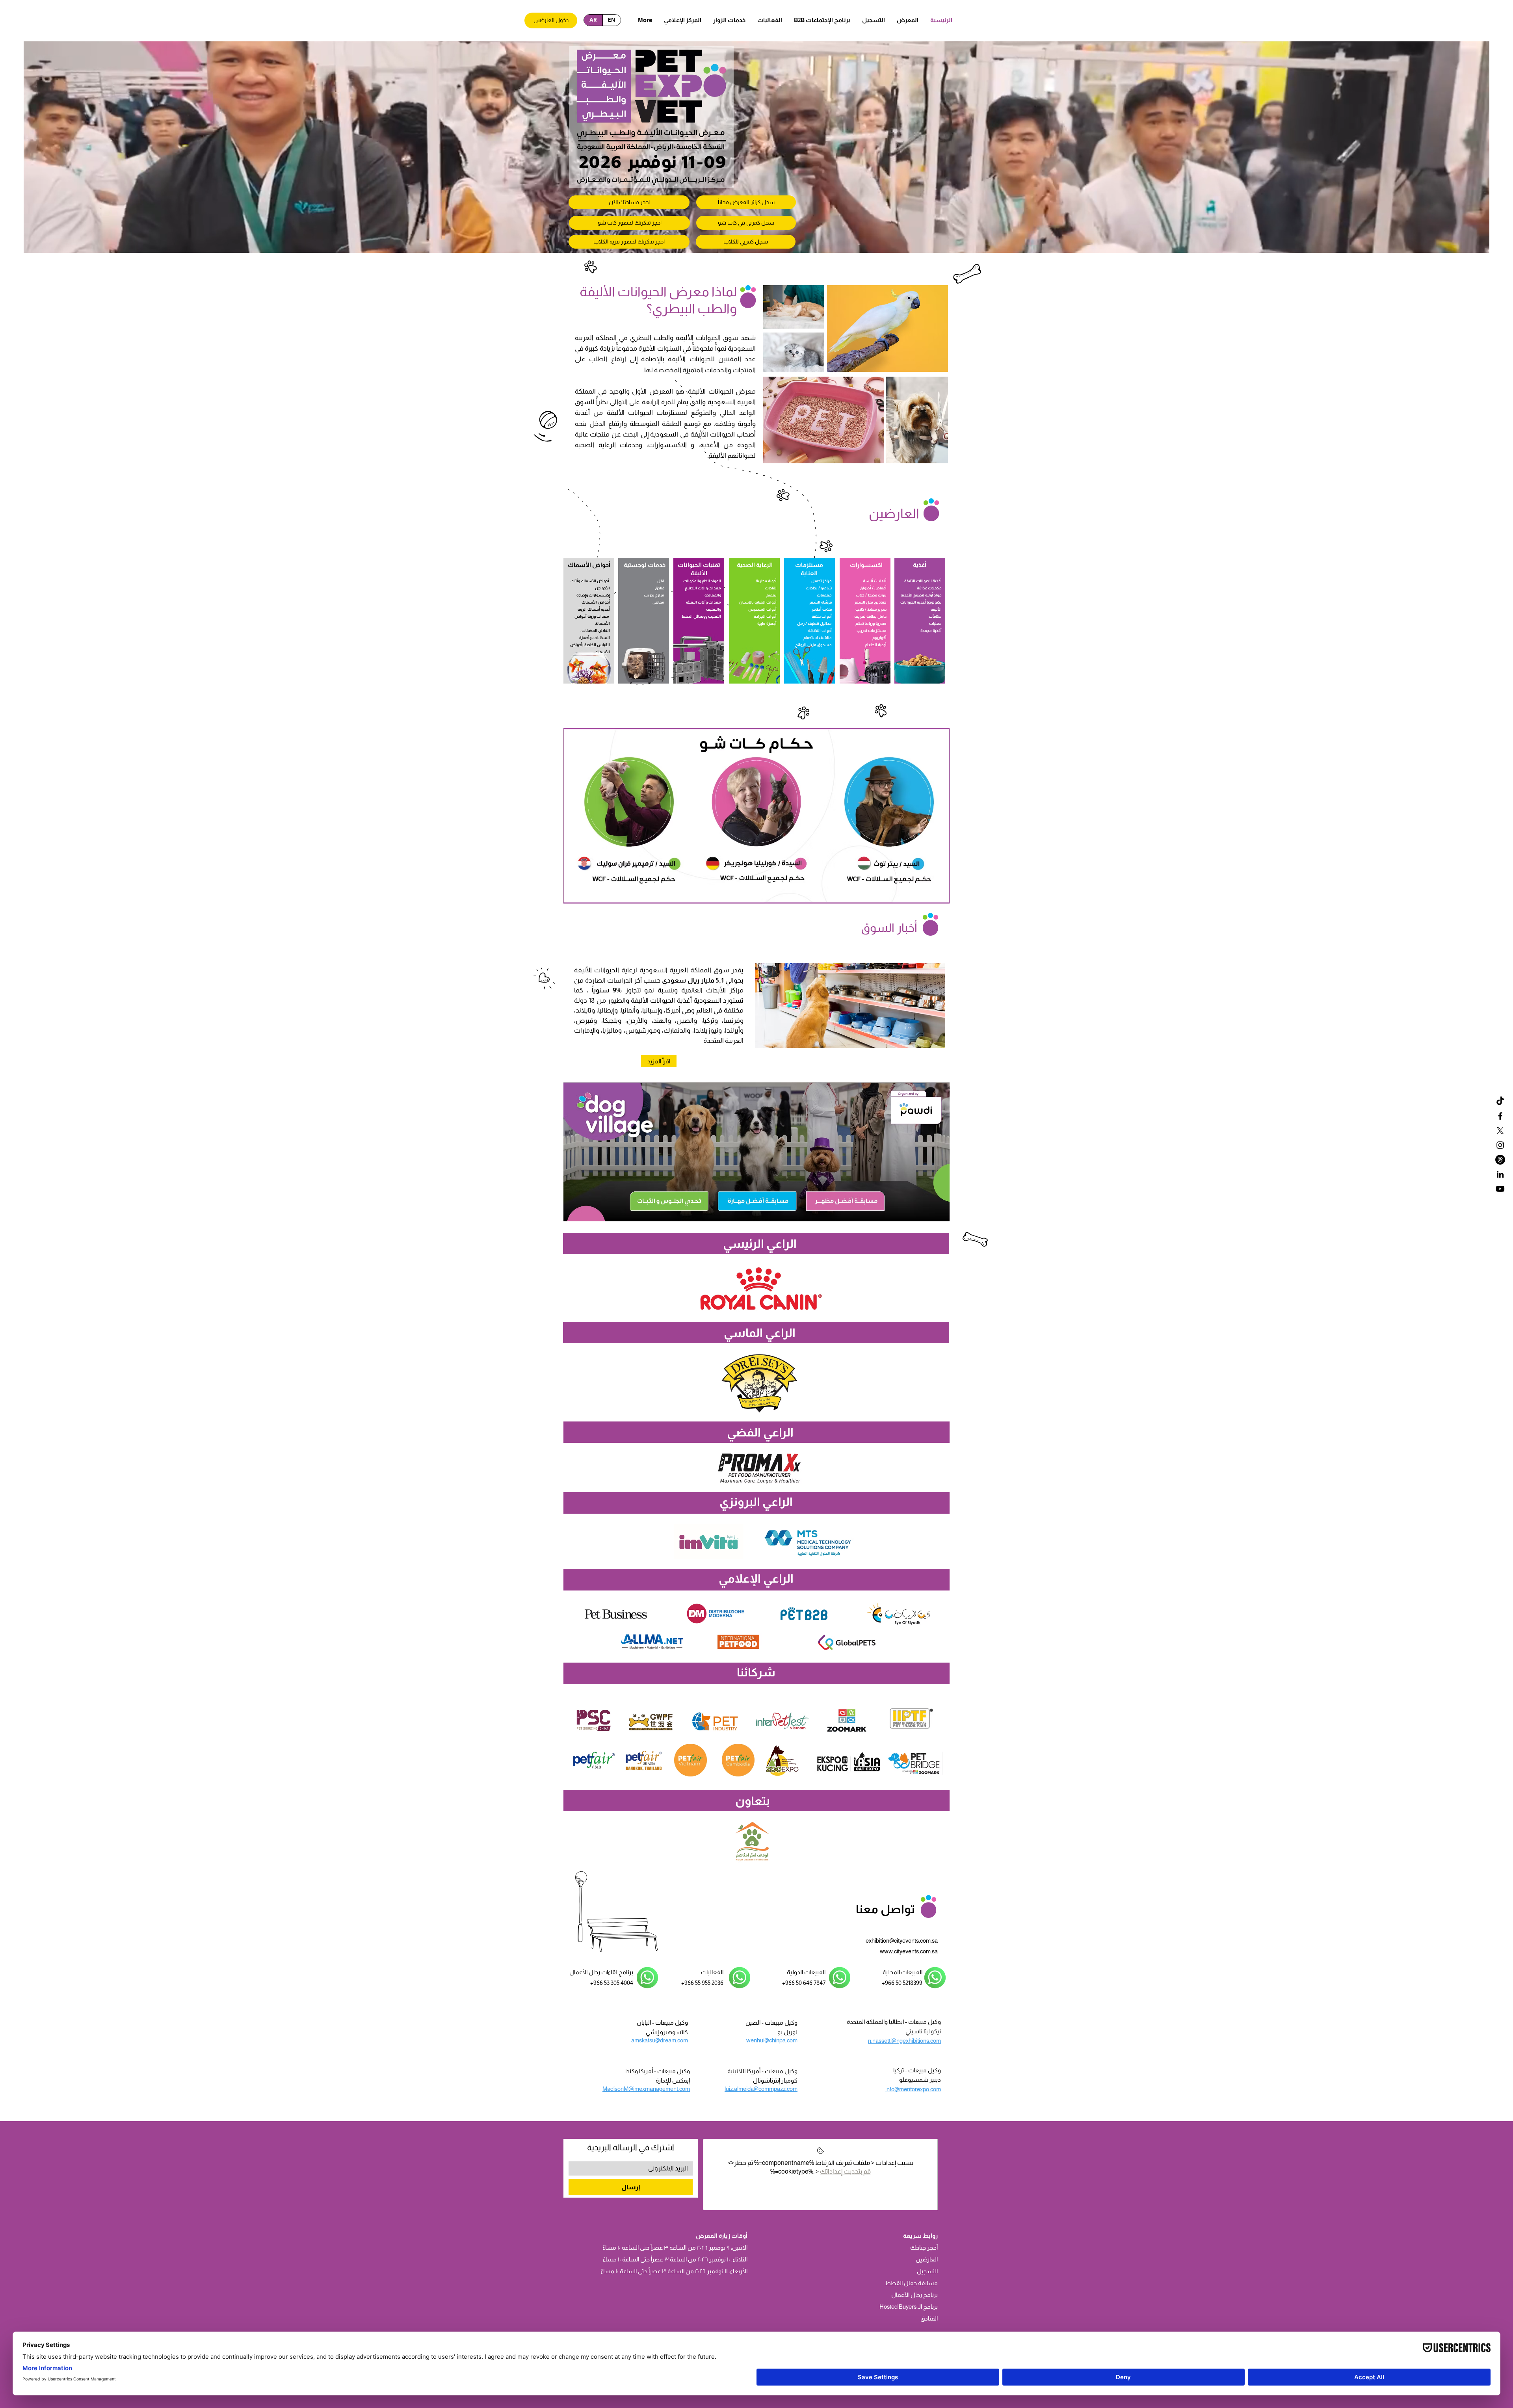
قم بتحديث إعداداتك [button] (845, 2171)
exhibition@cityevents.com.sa (902, 1941)
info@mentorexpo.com (913, 2089)
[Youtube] (1500, 1189)
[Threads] (1500, 1160)
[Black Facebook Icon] (1500, 1116)
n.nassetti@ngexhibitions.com (904, 2041)
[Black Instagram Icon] (1500, 1145)
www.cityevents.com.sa (909, 1951)
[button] (822, 20)
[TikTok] (1500, 1101)
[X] (1500, 1131)
